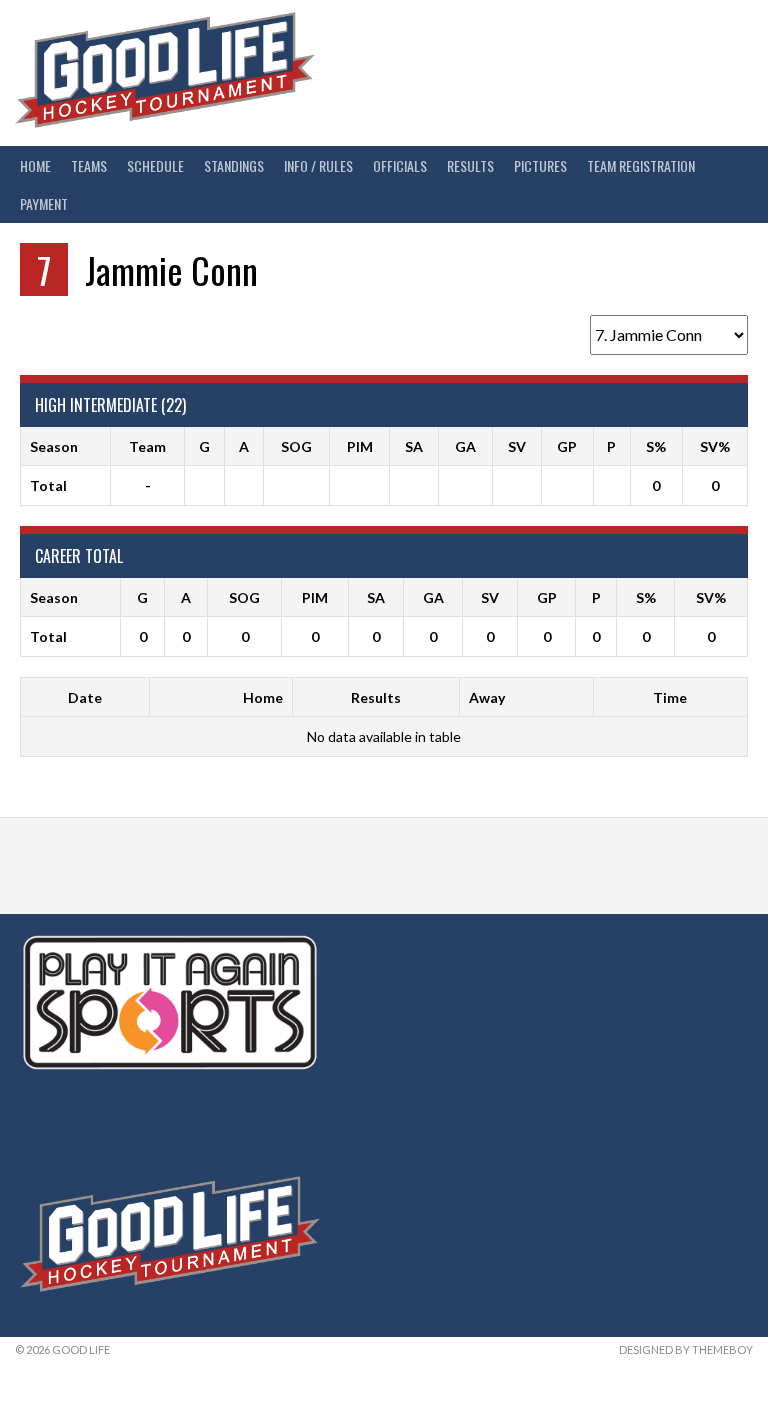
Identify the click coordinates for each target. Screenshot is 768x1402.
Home (35, 165)
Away (487, 697)
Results (470, 165)
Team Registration (641, 165)
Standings (234, 165)
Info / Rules (318, 165)
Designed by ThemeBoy (686, 1349)
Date (85, 697)
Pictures (540, 165)
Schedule (155, 165)
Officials (400, 165)
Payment (44, 203)
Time (670, 697)
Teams (89, 165)
